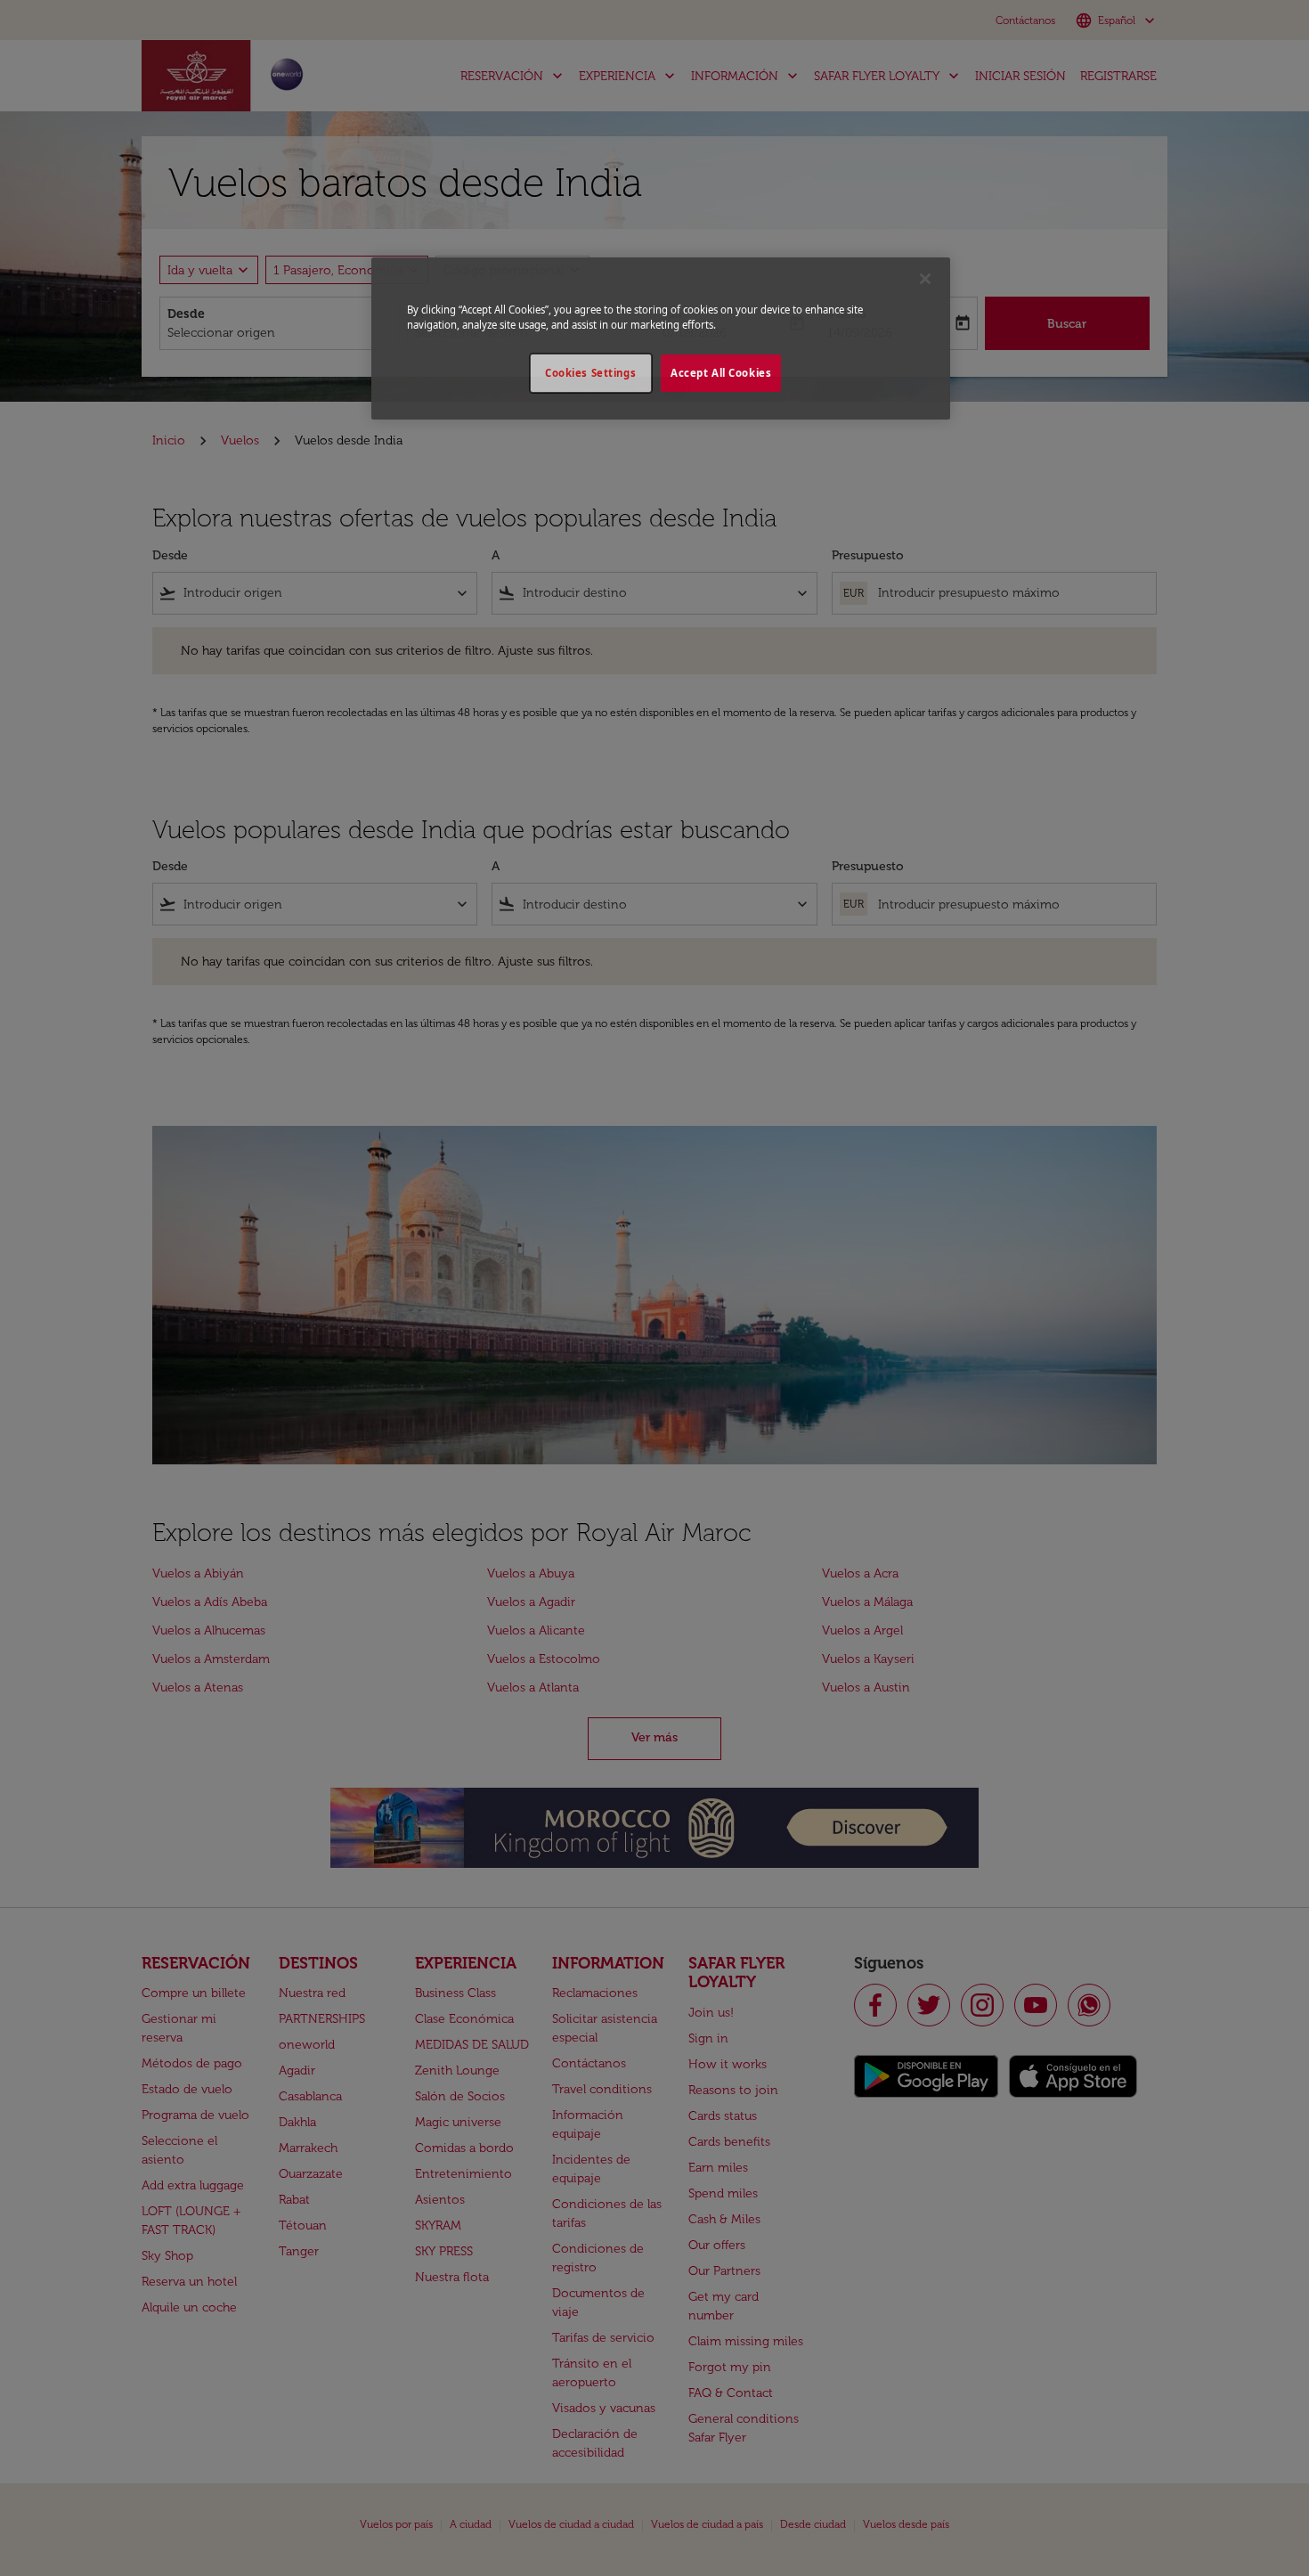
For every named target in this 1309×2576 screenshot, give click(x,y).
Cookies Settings (590, 373)
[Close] (925, 279)
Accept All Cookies (721, 373)
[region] (661, 338)
